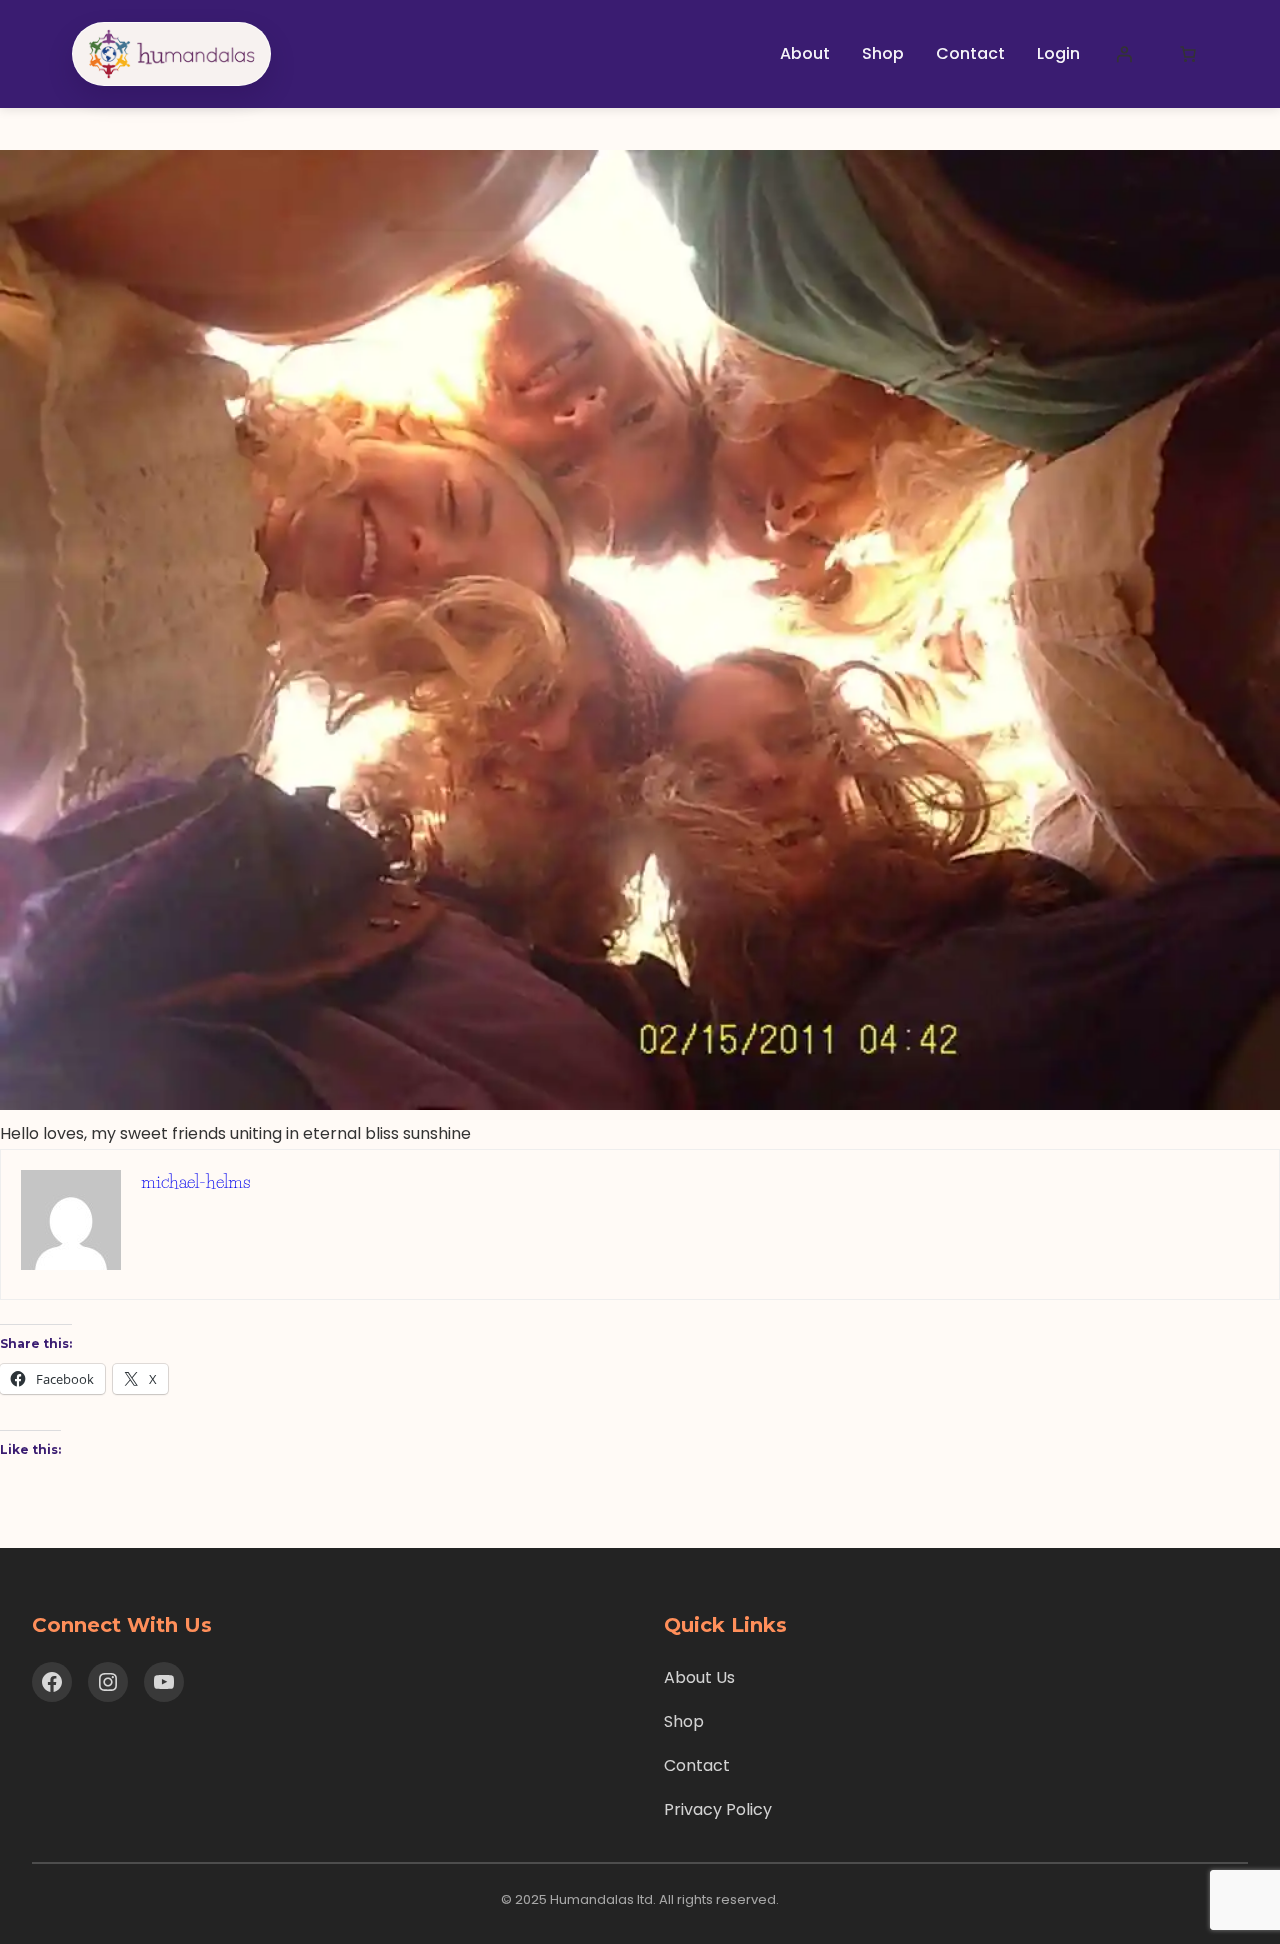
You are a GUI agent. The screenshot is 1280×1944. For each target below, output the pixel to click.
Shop (684, 1721)
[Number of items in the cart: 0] (1188, 54)
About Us (699, 1677)
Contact (697, 1765)
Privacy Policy (718, 1809)
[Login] (1124, 54)
